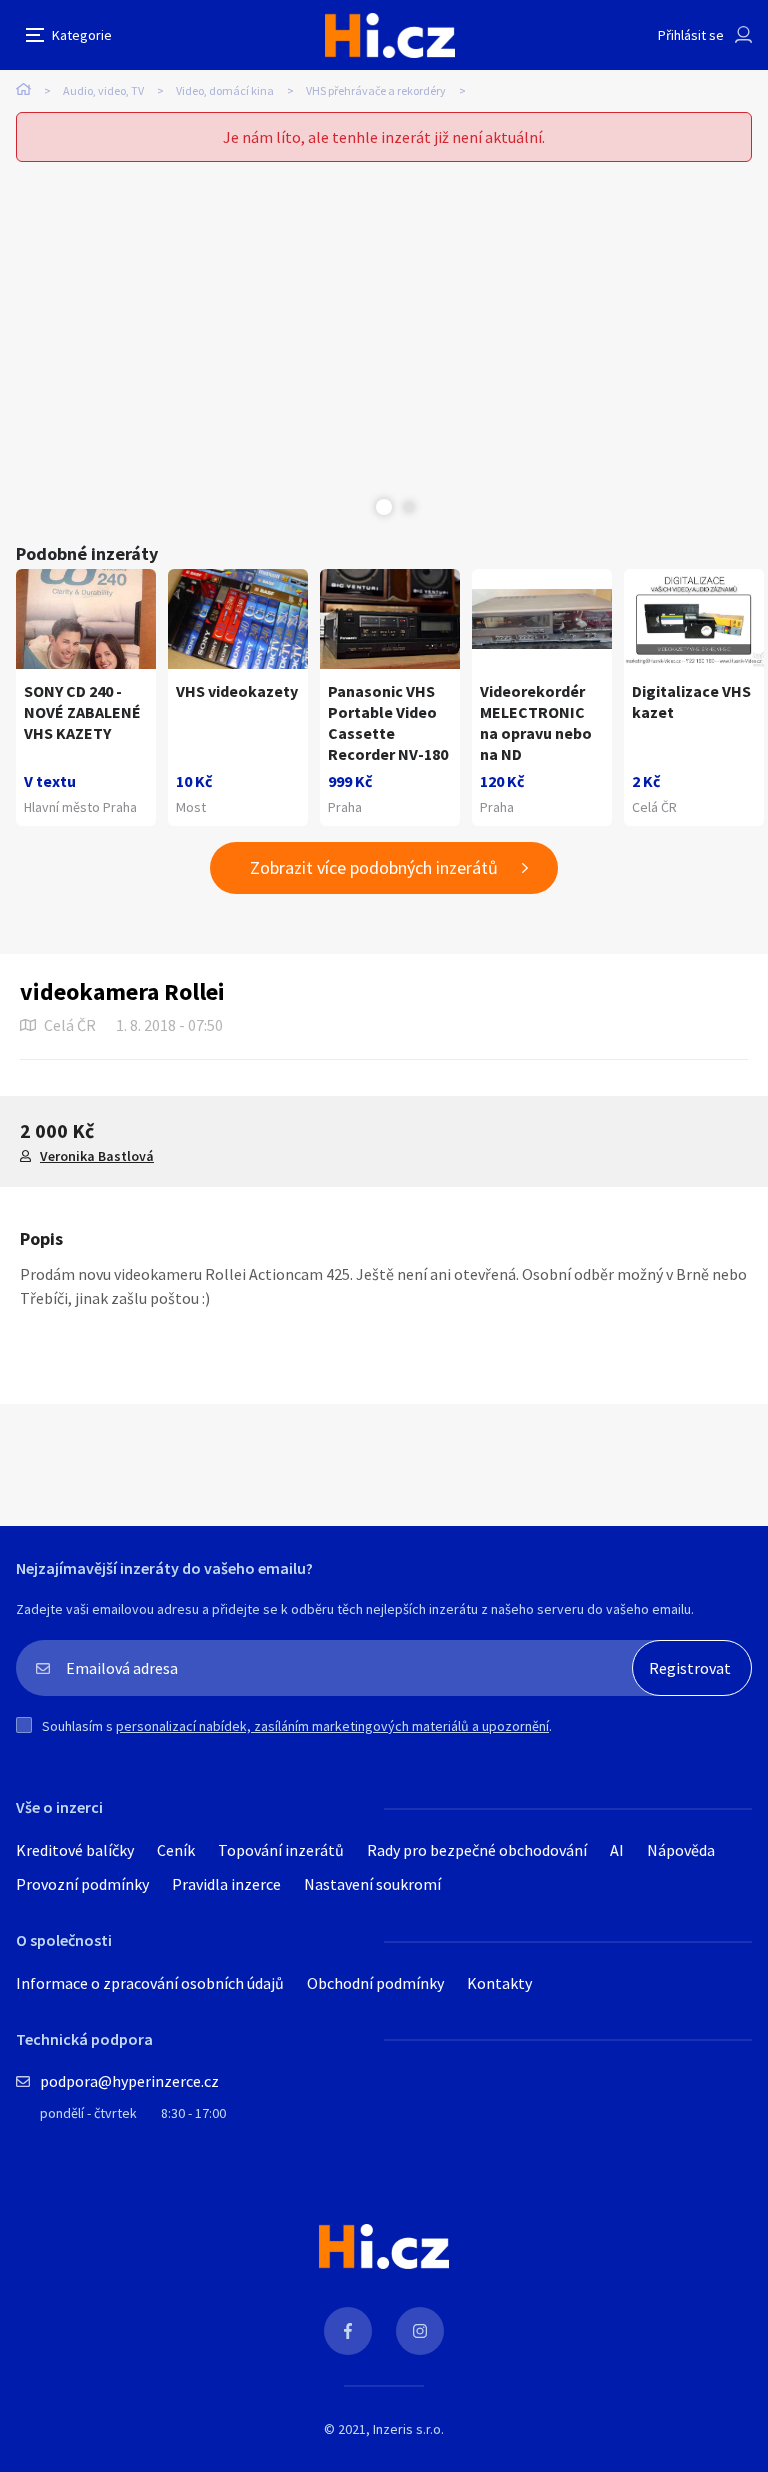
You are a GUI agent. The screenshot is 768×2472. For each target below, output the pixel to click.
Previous (359, 507)
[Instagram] (420, 2331)
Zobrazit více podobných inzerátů (374, 867)
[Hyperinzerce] (390, 35)
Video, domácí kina (225, 90)
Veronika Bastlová (97, 1156)
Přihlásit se (691, 35)
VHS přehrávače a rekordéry (376, 90)
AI (617, 1850)
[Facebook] (348, 2331)
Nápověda (681, 1850)
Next (409, 507)
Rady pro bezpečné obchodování (477, 1850)
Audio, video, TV (103, 90)
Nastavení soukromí (372, 1884)
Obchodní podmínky (375, 1983)
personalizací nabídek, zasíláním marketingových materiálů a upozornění (332, 1726)
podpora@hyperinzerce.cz (129, 2081)
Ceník (176, 1850)
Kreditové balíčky (75, 1850)
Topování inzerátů (281, 1850)
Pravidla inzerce (226, 1884)
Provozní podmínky (82, 1884)
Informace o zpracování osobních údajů (150, 1983)
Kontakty (499, 1983)
